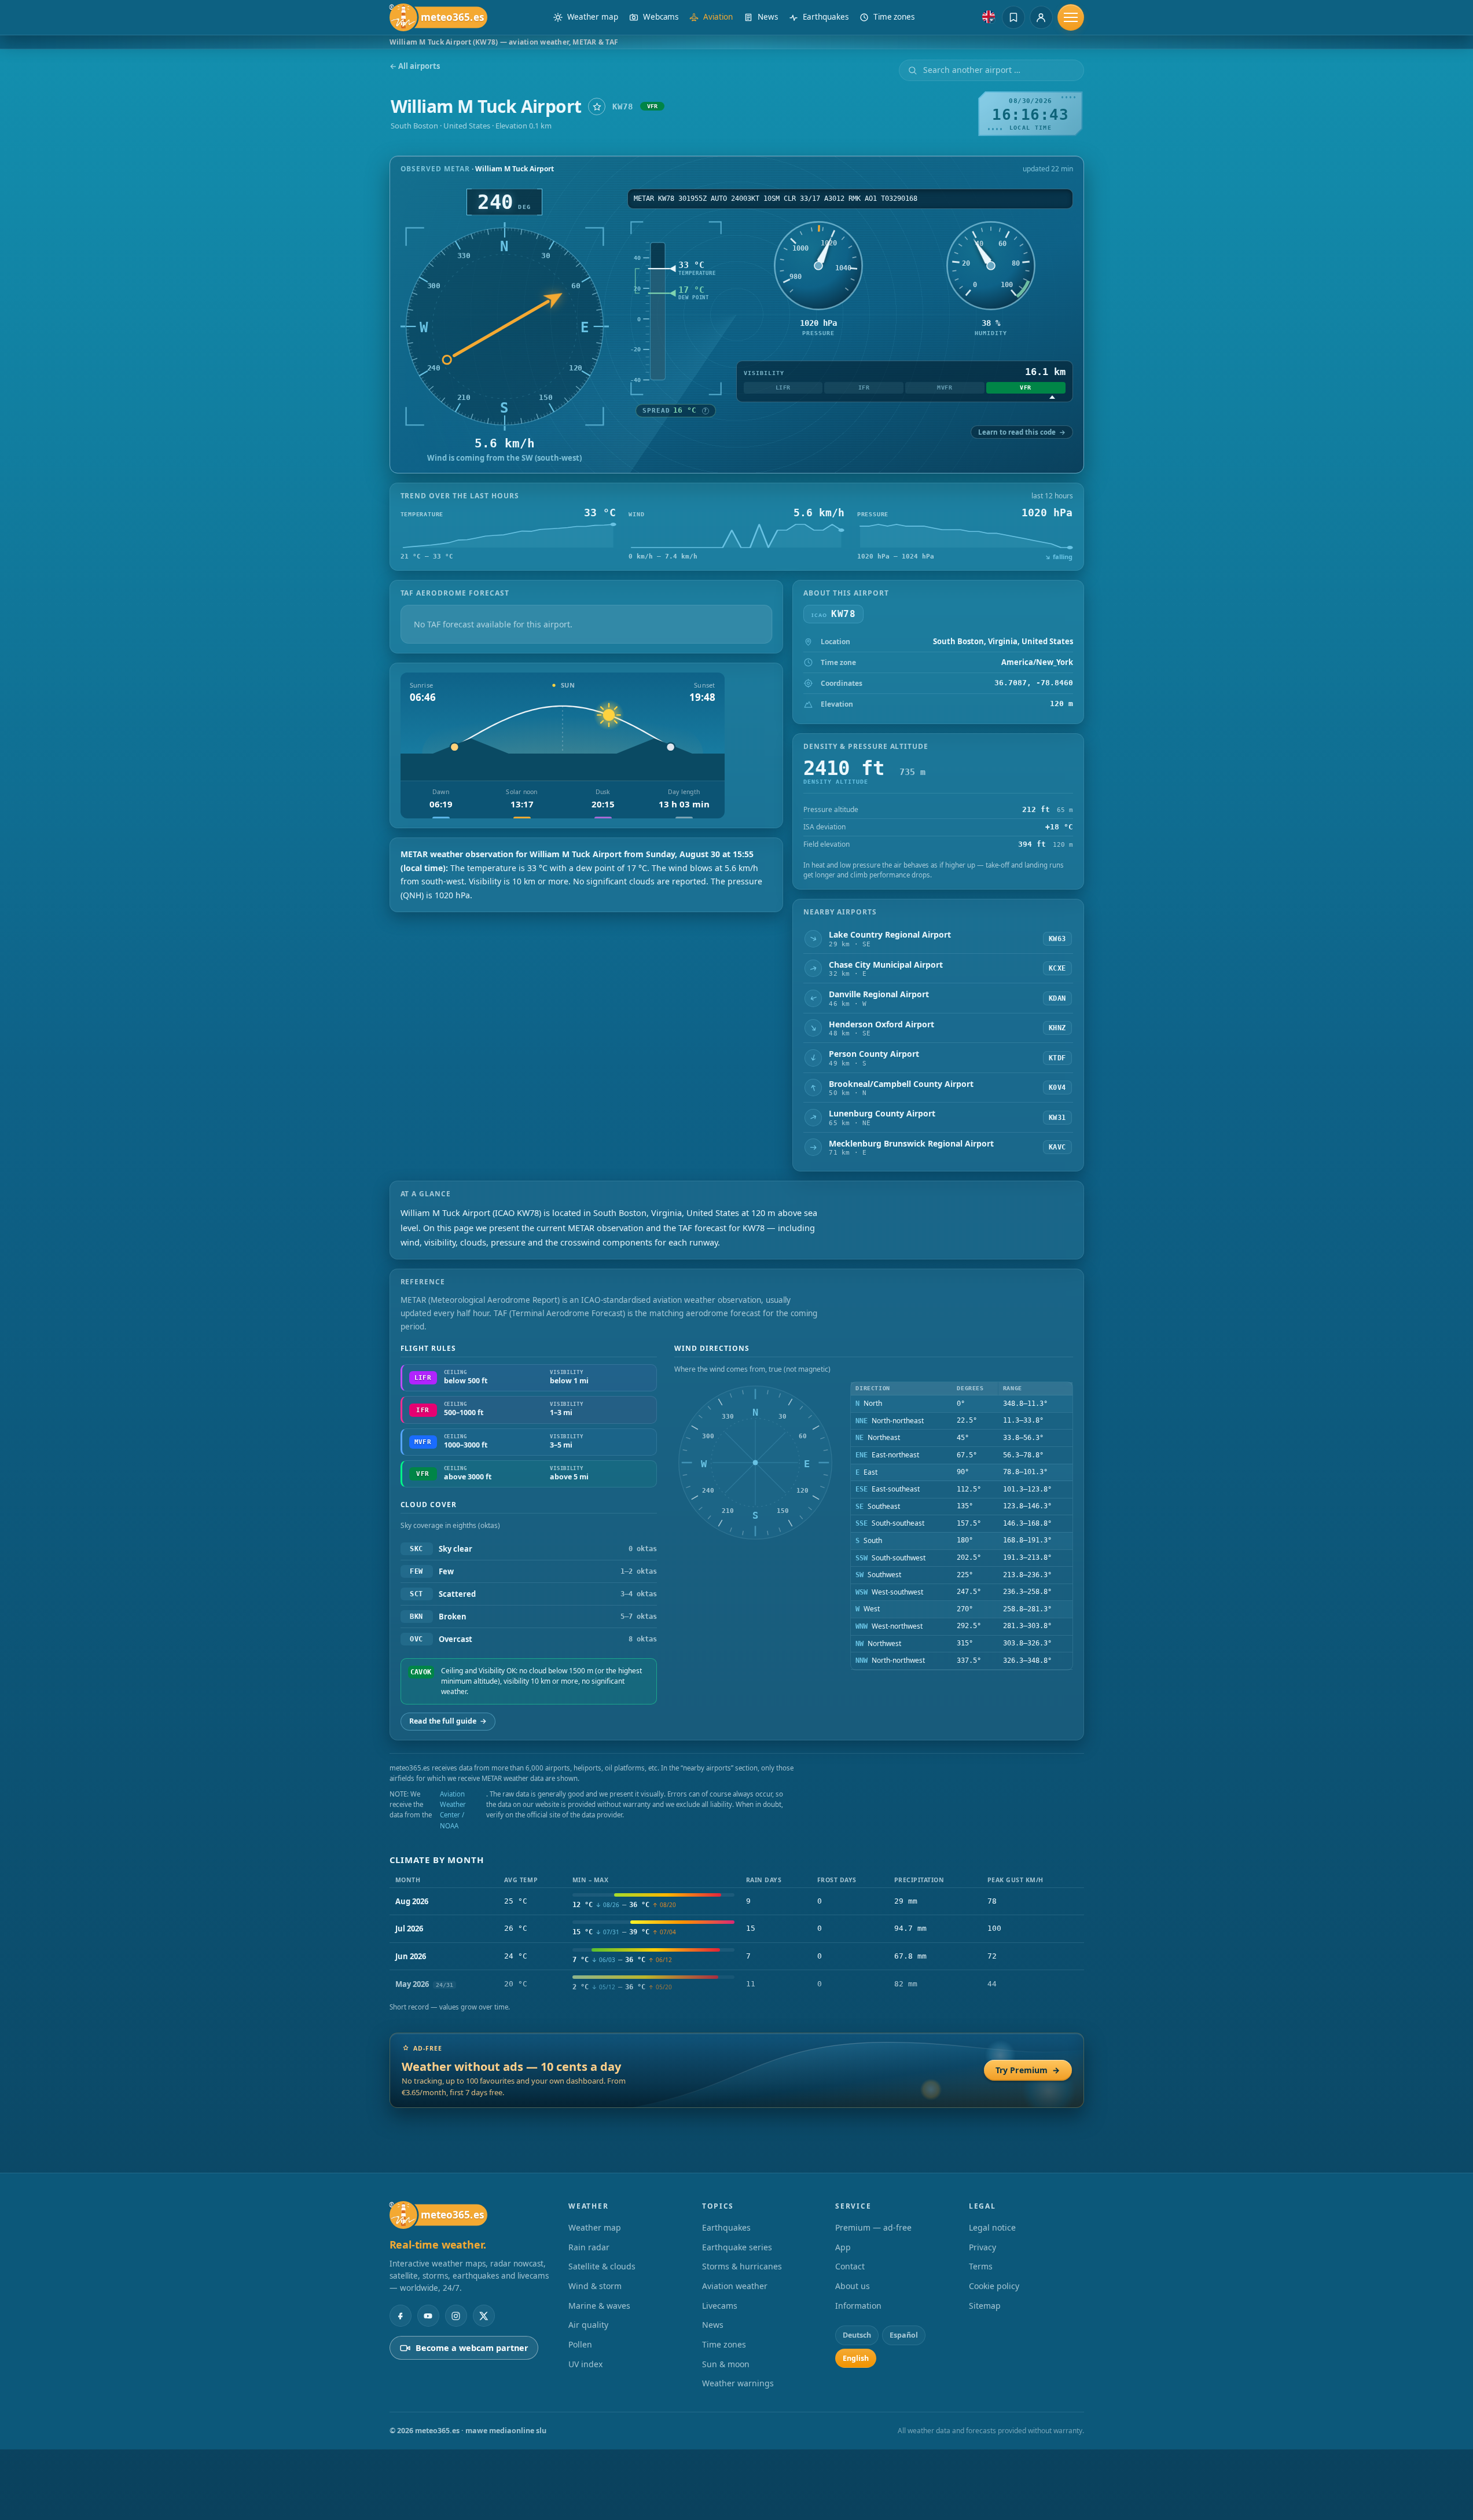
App (843, 2247)
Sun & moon (726, 2364)
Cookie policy (994, 2286)
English (856, 2358)
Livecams (720, 2306)
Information (858, 2306)
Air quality (588, 2325)
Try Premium (1028, 2070)
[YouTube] (428, 2316)
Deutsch (857, 2335)
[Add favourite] (597, 106)
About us (853, 2286)
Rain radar (589, 2247)
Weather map (595, 2227)
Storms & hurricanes (742, 2266)
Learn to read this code (1022, 432)
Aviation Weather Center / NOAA (453, 1810)
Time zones (724, 2344)
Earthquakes (726, 2227)
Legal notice (992, 2227)
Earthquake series (737, 2247)
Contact (850, 2266)
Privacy (982, 2247)
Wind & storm (595, 2286)
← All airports (415, 66)
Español (904, 2335)
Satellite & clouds (602, 2266)
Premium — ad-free (873, 2227)
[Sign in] (1041, 17)
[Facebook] (401, 2316)
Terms (981, 2266)
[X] (484, 2316)
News (713, 2325)
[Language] (989, 17)
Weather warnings (738, 2383)
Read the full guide (448, 1721)
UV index (585, 2364)
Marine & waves (599, 2306)
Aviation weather (735, 2286)
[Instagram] (456, 2316)
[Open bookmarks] (1013, 17)
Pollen (580, 2344)
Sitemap (985, 2306)
